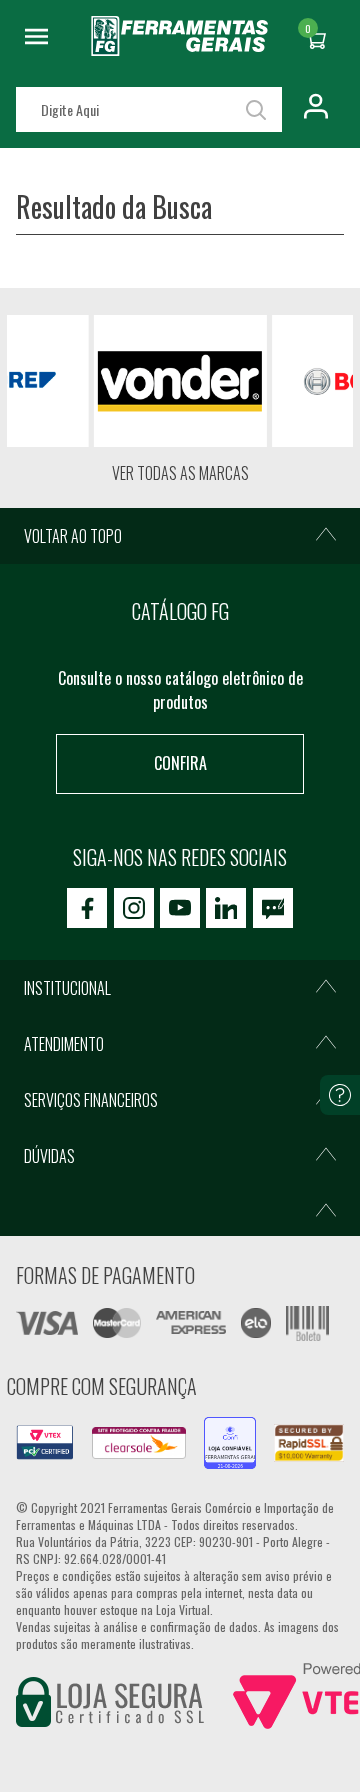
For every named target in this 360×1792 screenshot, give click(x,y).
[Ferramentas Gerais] (179, 49)
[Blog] (273, 908)
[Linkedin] (226, 908)
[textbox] (149, 109)
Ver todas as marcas (180, 473)
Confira (180, 763)
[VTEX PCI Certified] (45, 1437)
